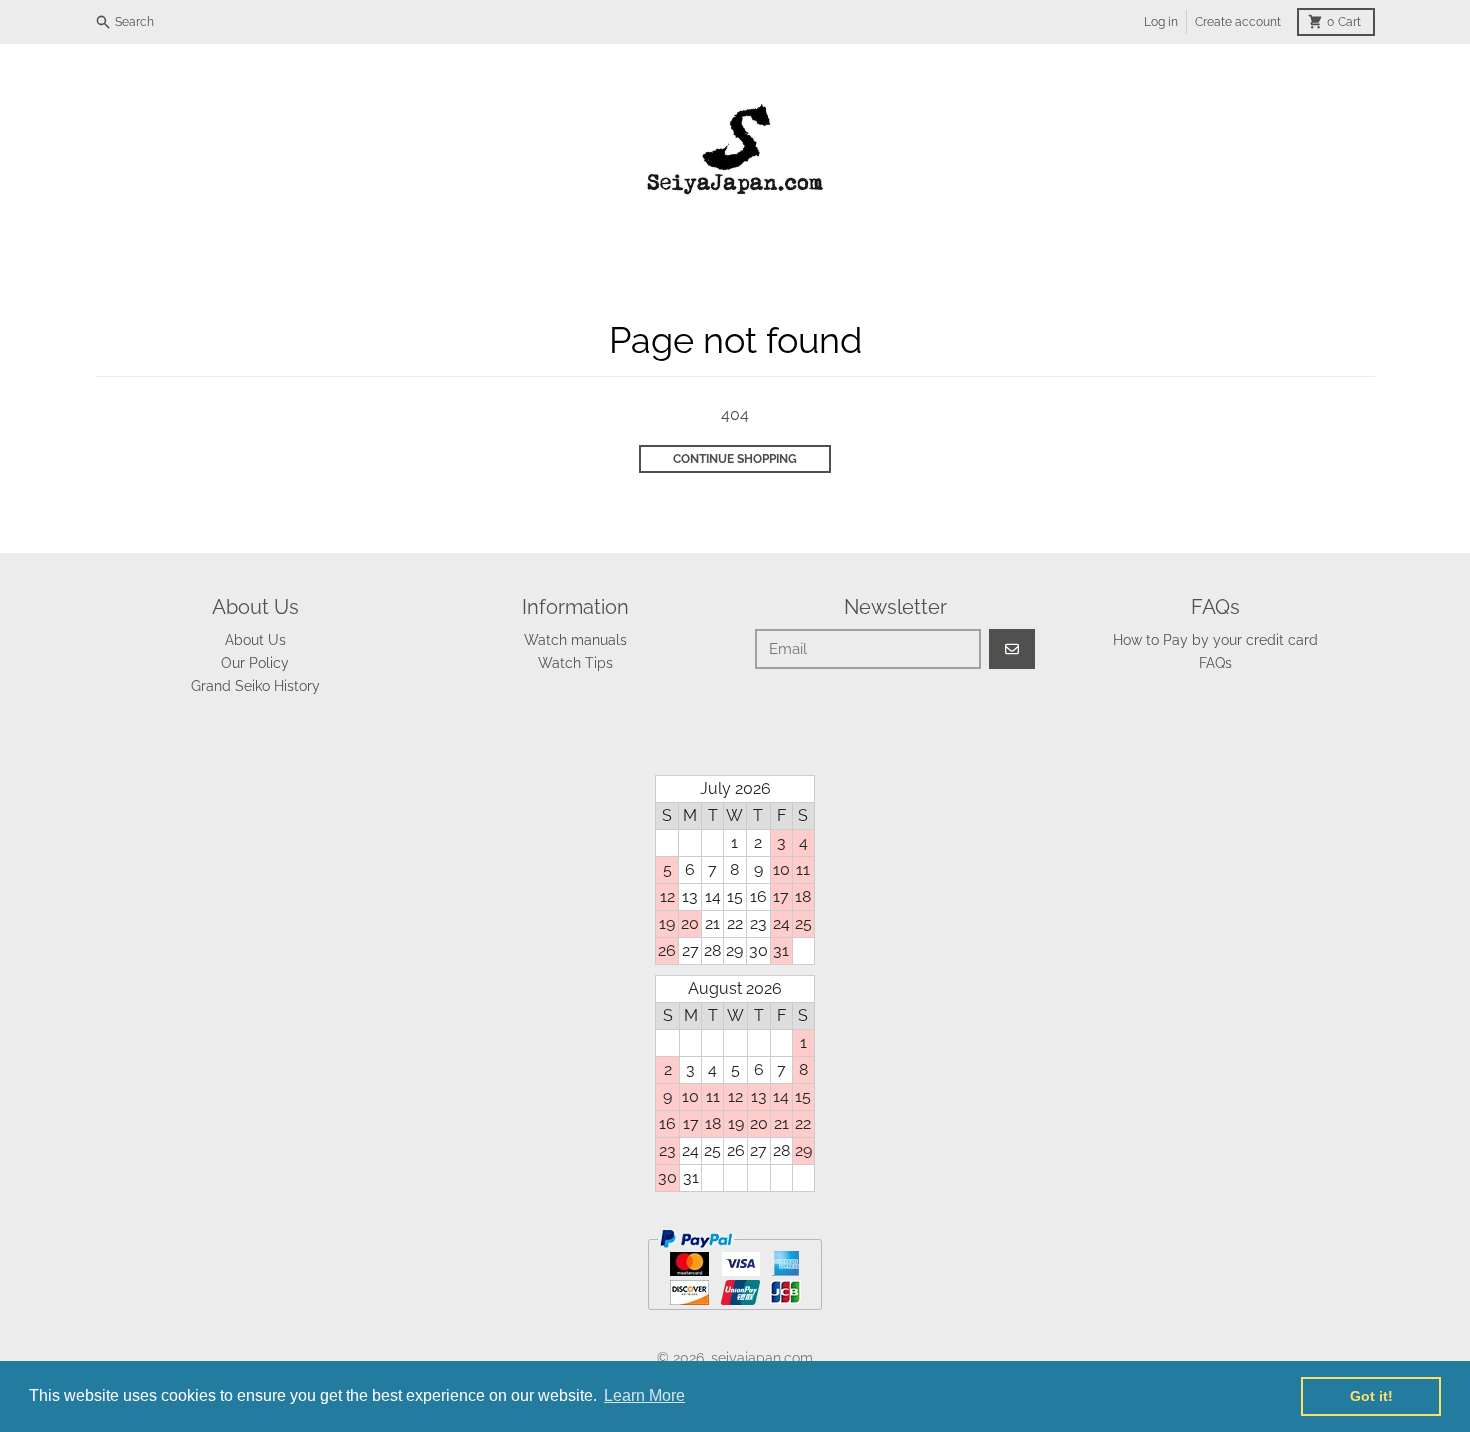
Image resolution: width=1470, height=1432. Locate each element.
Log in (1161, 22)
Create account (1238, 22)
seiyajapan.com (762, 1358)
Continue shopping (735, 459)
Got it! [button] (1371, 1396)
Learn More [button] (644, 1395)
